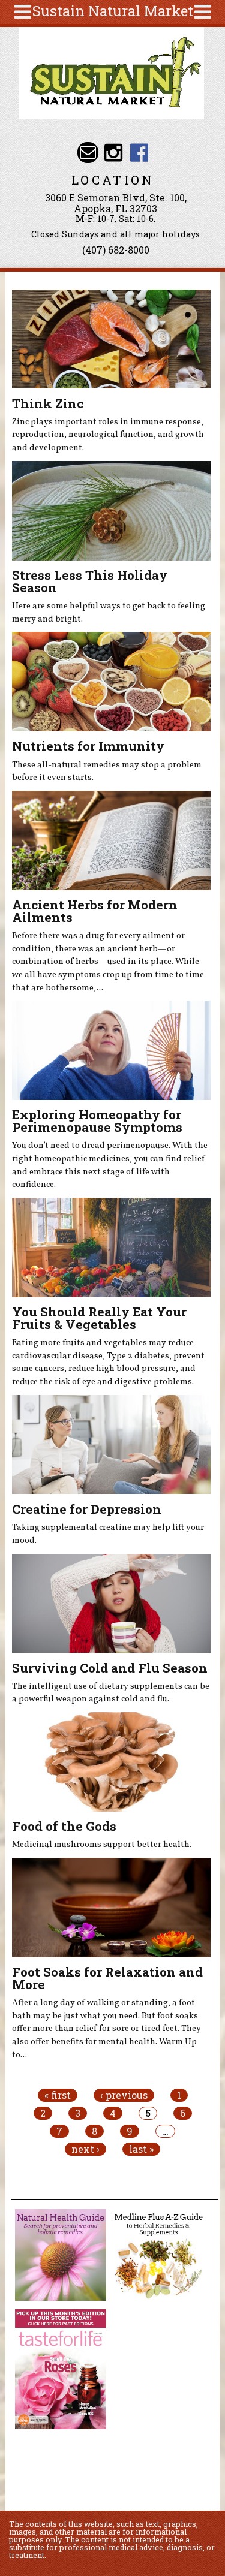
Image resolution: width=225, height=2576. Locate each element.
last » (141, 2149)
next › (85, 2149)
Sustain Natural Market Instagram (114, 153)
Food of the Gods (64, 1826)
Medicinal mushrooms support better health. (102, 1845)
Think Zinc (48, 403)
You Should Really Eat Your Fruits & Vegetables (99, 1318)
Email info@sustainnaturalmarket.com (88, 153)
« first (58, 2095)
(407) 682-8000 (116, 250)
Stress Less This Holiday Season (90, 581)
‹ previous (124, 2095)
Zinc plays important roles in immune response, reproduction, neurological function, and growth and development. (108, 435)
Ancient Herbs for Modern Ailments (95, 911)
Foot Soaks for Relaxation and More (107, 1978)
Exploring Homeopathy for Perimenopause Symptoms (97, 1121)
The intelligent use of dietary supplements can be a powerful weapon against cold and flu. (111, 1693)
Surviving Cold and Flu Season (110, 1668)
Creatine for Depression (87, 1509)
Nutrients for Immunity (88, 746)
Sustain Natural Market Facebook (139, 153)
